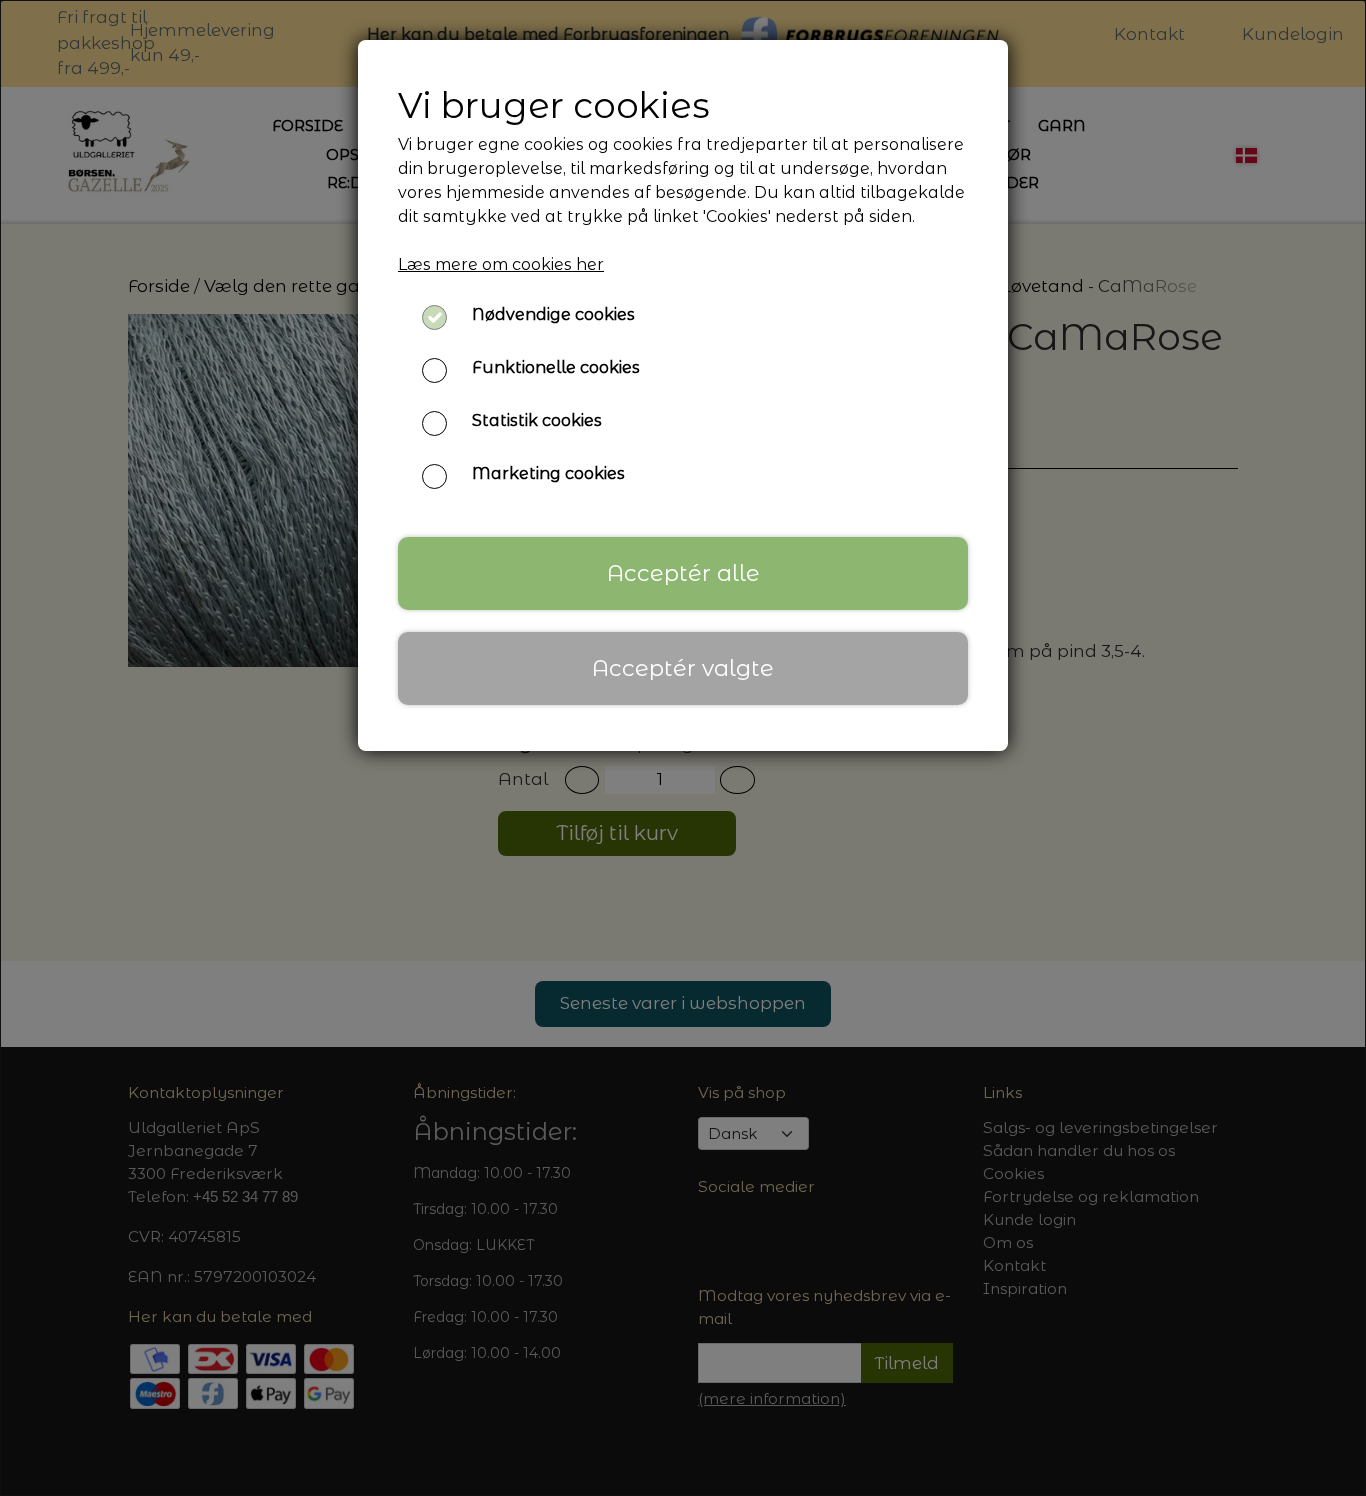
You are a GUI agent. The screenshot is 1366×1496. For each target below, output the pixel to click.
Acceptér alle (683, 573)
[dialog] (683, 748)
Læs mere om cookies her (501, 264)
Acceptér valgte (683, 668)
